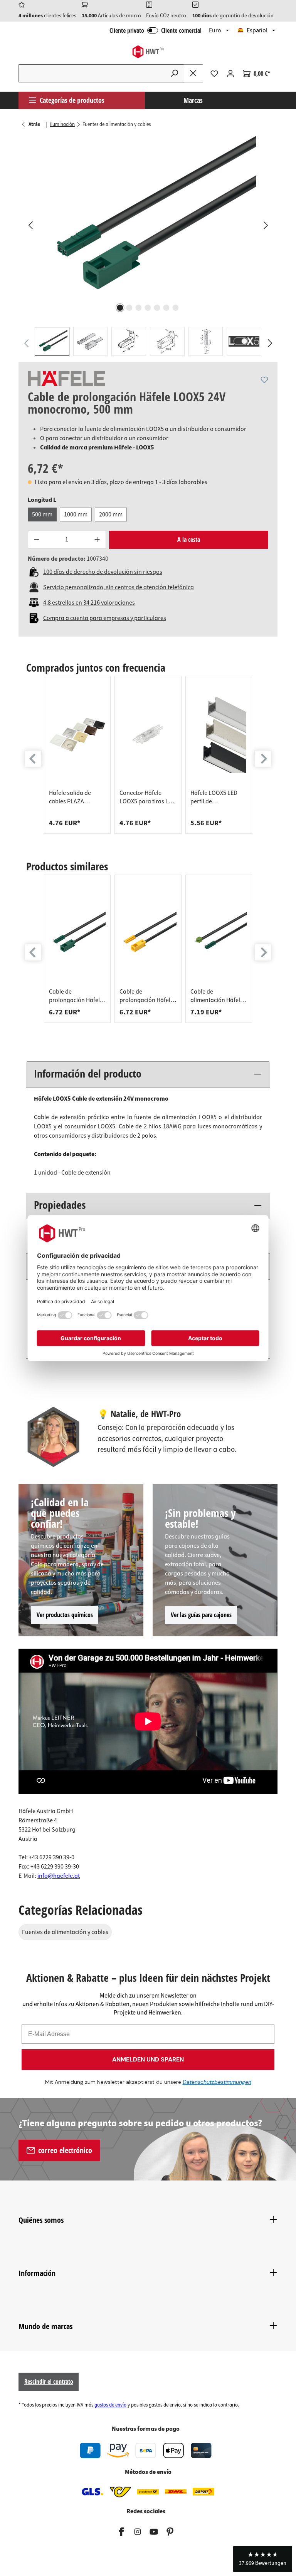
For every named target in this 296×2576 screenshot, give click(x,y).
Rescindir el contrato (49, 2382)
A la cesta (189, 540)
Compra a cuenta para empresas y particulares (105, 618)
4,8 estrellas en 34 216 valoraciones (89, 603)
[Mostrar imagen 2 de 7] (129, 308)
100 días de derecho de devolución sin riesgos (103, 572)
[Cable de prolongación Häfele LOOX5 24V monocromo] (77, 934)
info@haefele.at (59, 1876)
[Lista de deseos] (214, 74)
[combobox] (92, 73)
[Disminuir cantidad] (36, 540)
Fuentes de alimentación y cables (65, 1932)
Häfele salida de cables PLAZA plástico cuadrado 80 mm (77, 797)
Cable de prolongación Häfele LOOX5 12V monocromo (146, 996)
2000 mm (111, 515)
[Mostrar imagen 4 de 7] (148, 308)
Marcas (193, 100)
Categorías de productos (72, 100)
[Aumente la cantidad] (97, 540)
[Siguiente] (266, 225)
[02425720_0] (148, 218)
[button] (263, 2559)
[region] (148, 246)
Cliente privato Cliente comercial (156, 30)
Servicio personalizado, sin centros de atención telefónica (119, 587)
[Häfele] (66, 379)
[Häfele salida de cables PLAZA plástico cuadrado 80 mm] (77, 735)
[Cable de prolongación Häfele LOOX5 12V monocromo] (148, 934)
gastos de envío (110, 2405)
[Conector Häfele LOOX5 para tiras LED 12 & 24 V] (148, 735)
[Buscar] (175, 73)
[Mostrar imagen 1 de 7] (120, 308)
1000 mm (76, 515)
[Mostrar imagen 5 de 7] (157, 308)
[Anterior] (30, 225)
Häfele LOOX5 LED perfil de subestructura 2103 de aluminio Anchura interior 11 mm (218, 797)
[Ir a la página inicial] (148, 52)
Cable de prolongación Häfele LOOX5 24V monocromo (76, 996)
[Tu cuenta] (230, 74)
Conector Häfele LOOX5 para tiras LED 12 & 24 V (147, 797)
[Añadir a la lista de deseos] (264, 380)
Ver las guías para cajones (201, 1615)
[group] (77, 755)
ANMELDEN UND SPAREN (148, 2059)
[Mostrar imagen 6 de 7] (166, 308)
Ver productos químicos (65, 1615)
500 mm (42, 515)
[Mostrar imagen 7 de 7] (176, 308)
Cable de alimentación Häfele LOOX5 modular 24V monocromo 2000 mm (217, 996)
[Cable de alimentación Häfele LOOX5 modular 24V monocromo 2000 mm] (219, 934)
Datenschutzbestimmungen (217, 2082)
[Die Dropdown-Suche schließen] (193, 73)
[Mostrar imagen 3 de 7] (139, 308)
